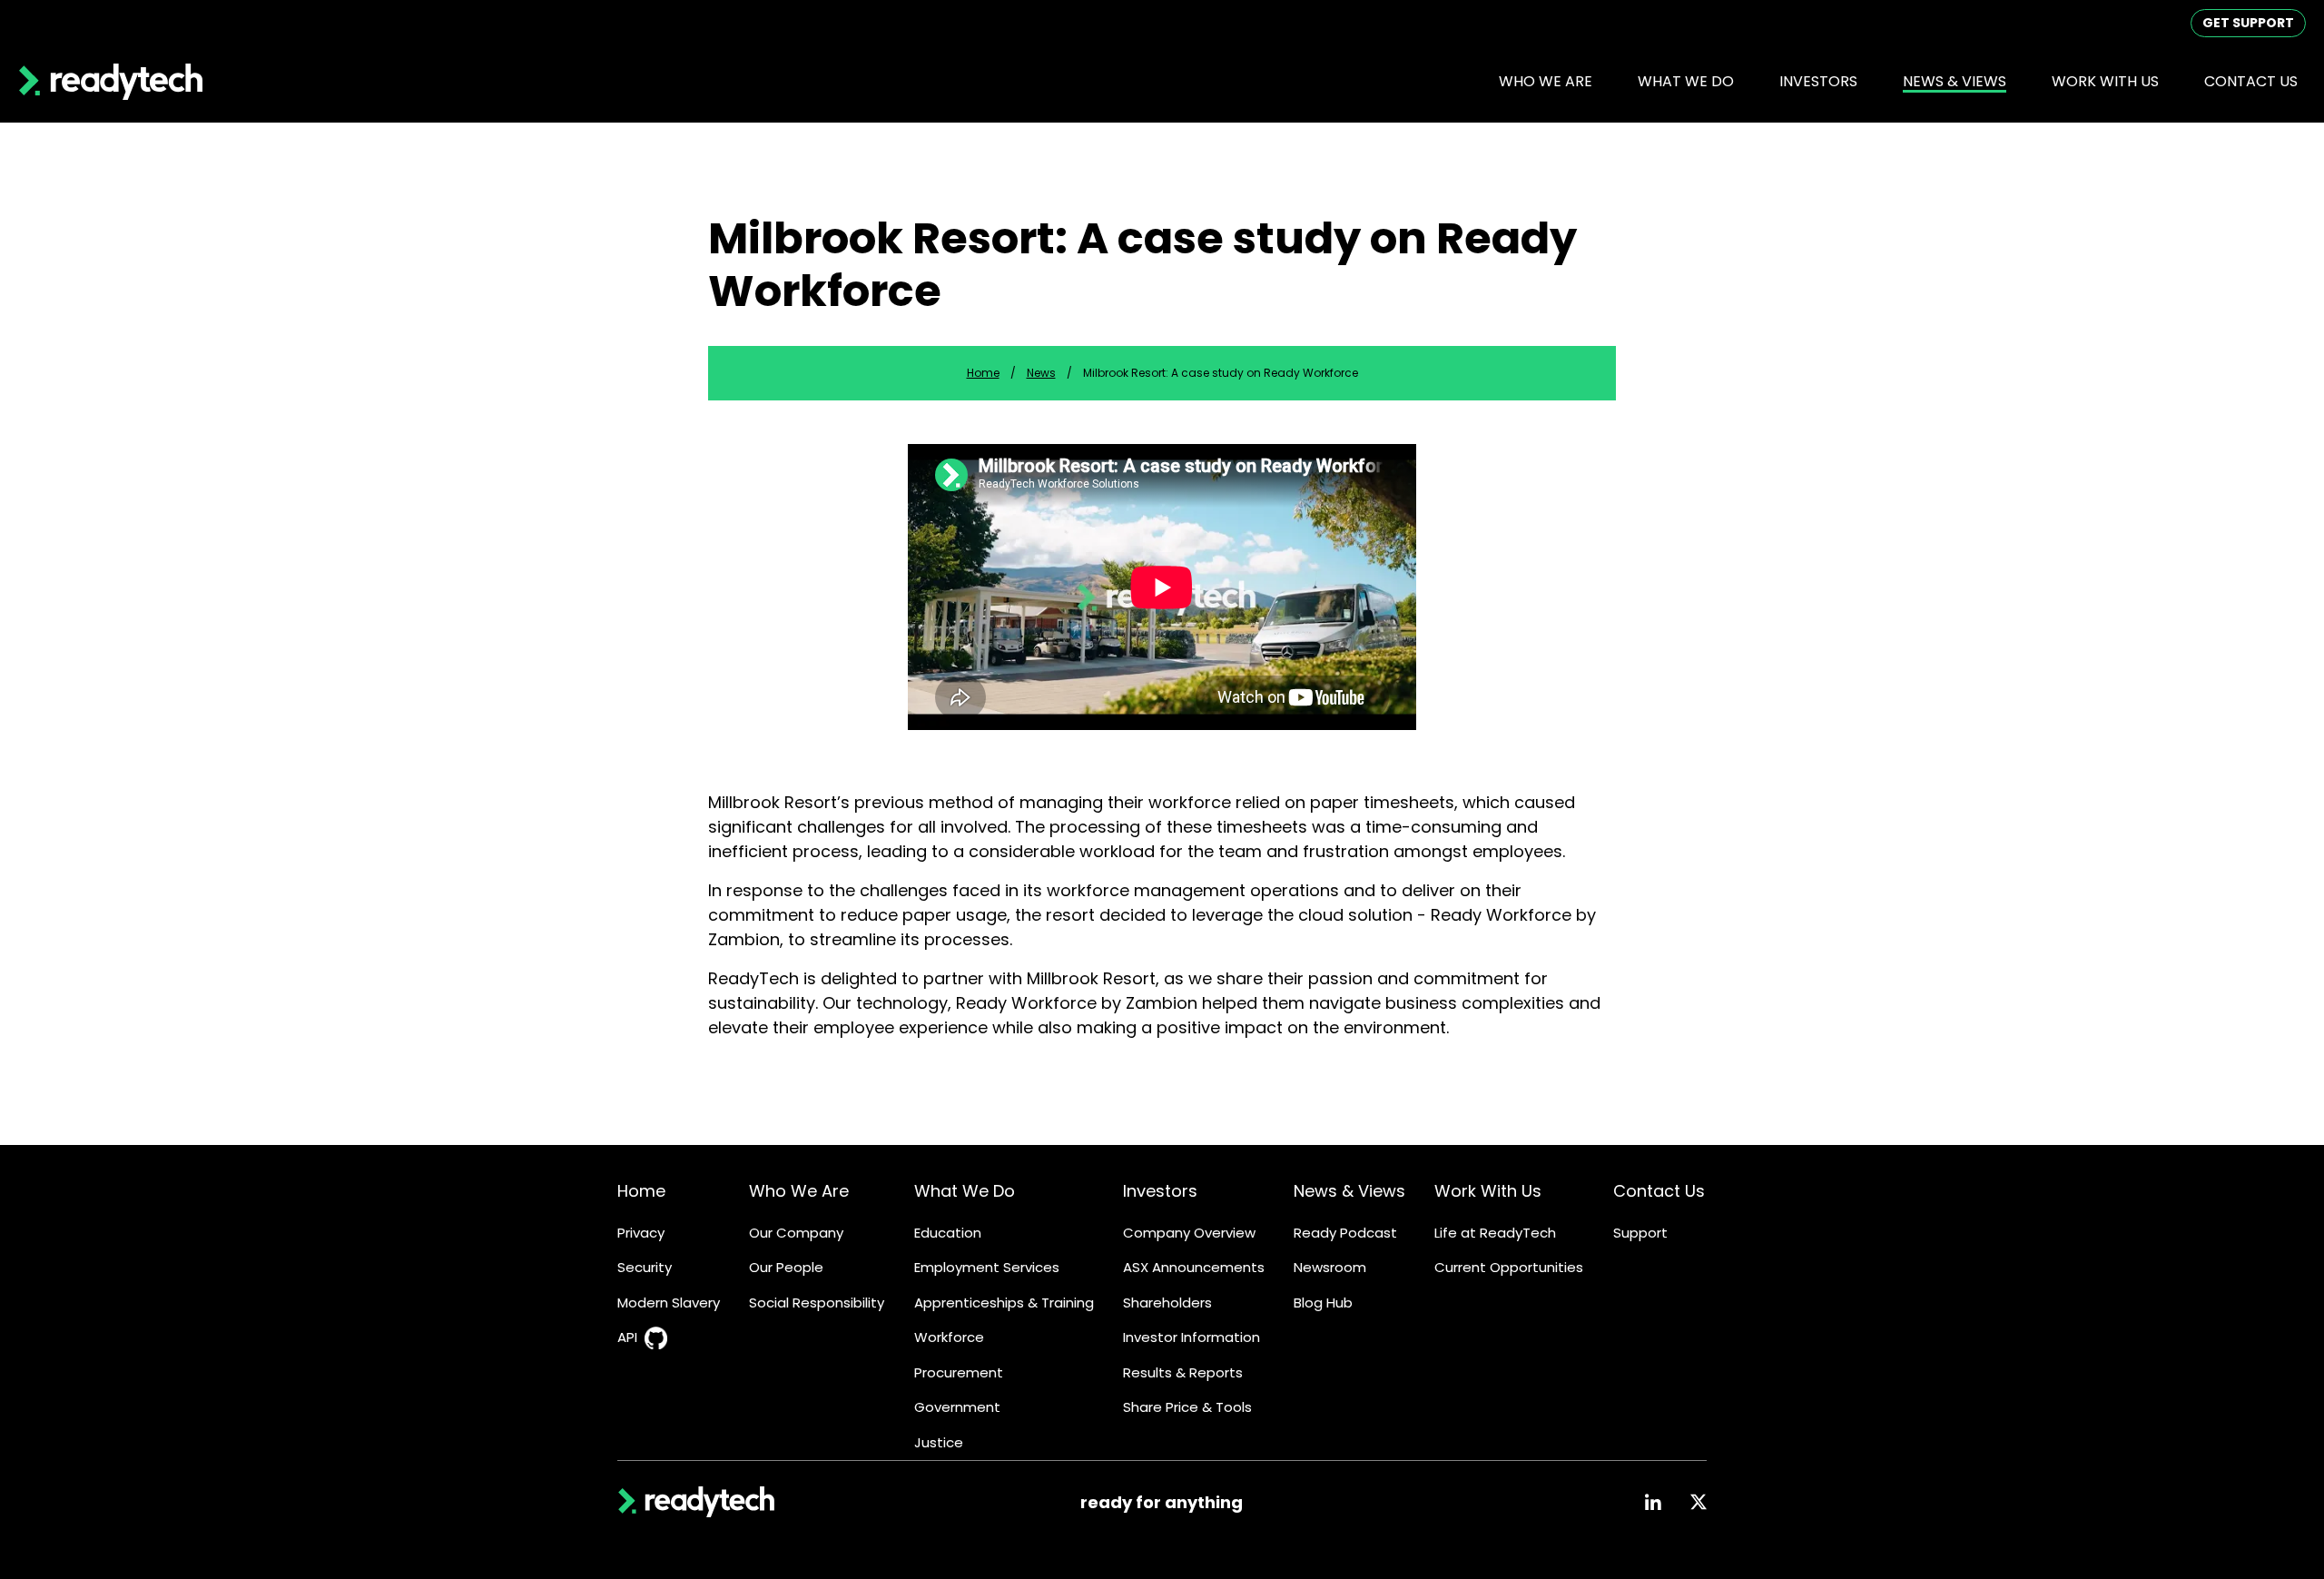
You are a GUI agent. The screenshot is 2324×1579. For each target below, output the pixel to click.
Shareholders (1167, 1303)
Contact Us (2251, 81)
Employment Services (987, 1267)
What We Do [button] (1686, 81)
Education (948, 1233)
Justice (939, 1442)
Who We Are (799, 1191)
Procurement (959, 1372)
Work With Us (1488, 1191)
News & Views (1349, 1191)
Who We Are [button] (1546, 81)
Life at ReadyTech (1495, 1233)
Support (1640, 1233)
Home (983, 373)
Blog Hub (1323, 1303)
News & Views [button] (1955, 81)
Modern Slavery (669, 1303)
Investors (1160, 1191)
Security (645, 1267)
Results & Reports (1183, 1372)
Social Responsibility (817, 1303)
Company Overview (1189, 1233)
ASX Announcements (1194, 1267)
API (627, 1337)
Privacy (641, 1233)
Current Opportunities (1509, 1267)
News (1041, 373)
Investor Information (1192, 1337)
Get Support (2248, 23)
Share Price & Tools (1187, 1407)
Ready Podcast (1345, 1233)
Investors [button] (1818, 81)
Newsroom (1330, 1267)
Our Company (796, 1233)
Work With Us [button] (2105, 81)
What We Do (965, 1191)
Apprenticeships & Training (1004, 1303)
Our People (786, 1267)
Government (957, 1407)
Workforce (949, 1337)
